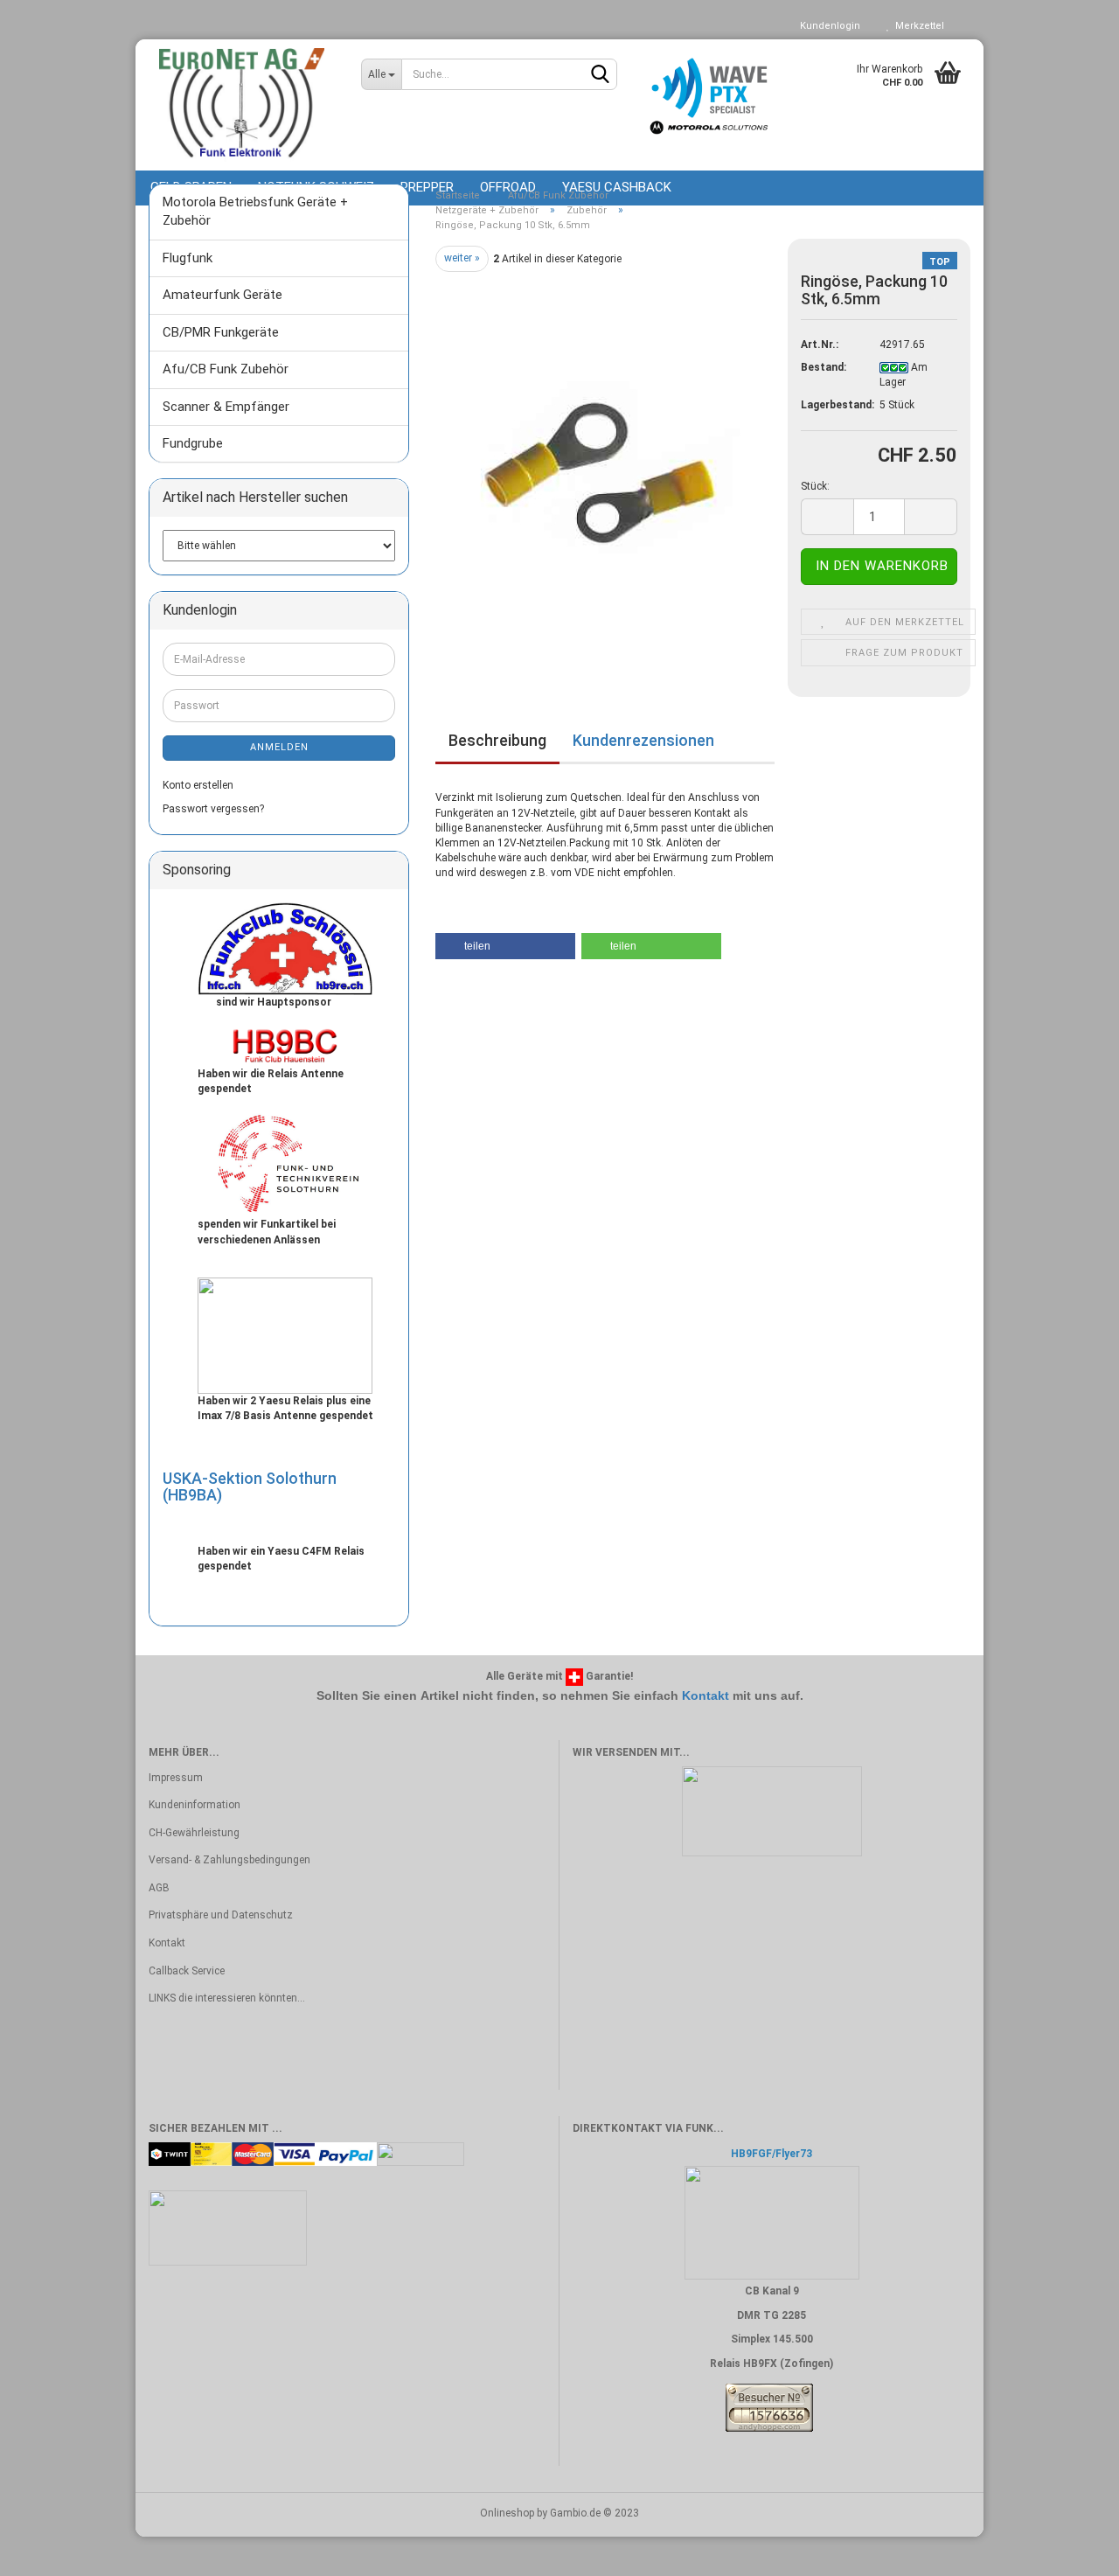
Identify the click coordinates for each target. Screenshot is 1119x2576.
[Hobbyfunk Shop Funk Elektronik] (242, 105)
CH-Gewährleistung (194, 1833)
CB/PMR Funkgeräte (221, 332)
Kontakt (705, 1695)
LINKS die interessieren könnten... (227, 1998)
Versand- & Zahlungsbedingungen (229, 1860)
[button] (505, 946)
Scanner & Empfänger (226, 407)
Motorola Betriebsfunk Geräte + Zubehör (255, 211)
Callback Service (187, 1971)
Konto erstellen (198, 785)
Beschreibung (497, 740)
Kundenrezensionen (643, 740)
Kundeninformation (195, 1805)
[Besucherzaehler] (769, 2407)
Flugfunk (188, 258)
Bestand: (824, 367)
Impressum (176, 1778)
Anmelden (279, 747)
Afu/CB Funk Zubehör (226, 369)
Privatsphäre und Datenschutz (221, 1915)
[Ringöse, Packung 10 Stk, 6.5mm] (605, 469)
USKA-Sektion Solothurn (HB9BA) (250, 1487)
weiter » (462, 258)
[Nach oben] (1071, 2550)
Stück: (815, 486)
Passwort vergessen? (213, 809)
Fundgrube (193, 443)
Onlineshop (507, 2513)
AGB (159, 1888)
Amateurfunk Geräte (222, 295)
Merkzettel (917, 26)
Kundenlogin (827, 26)
